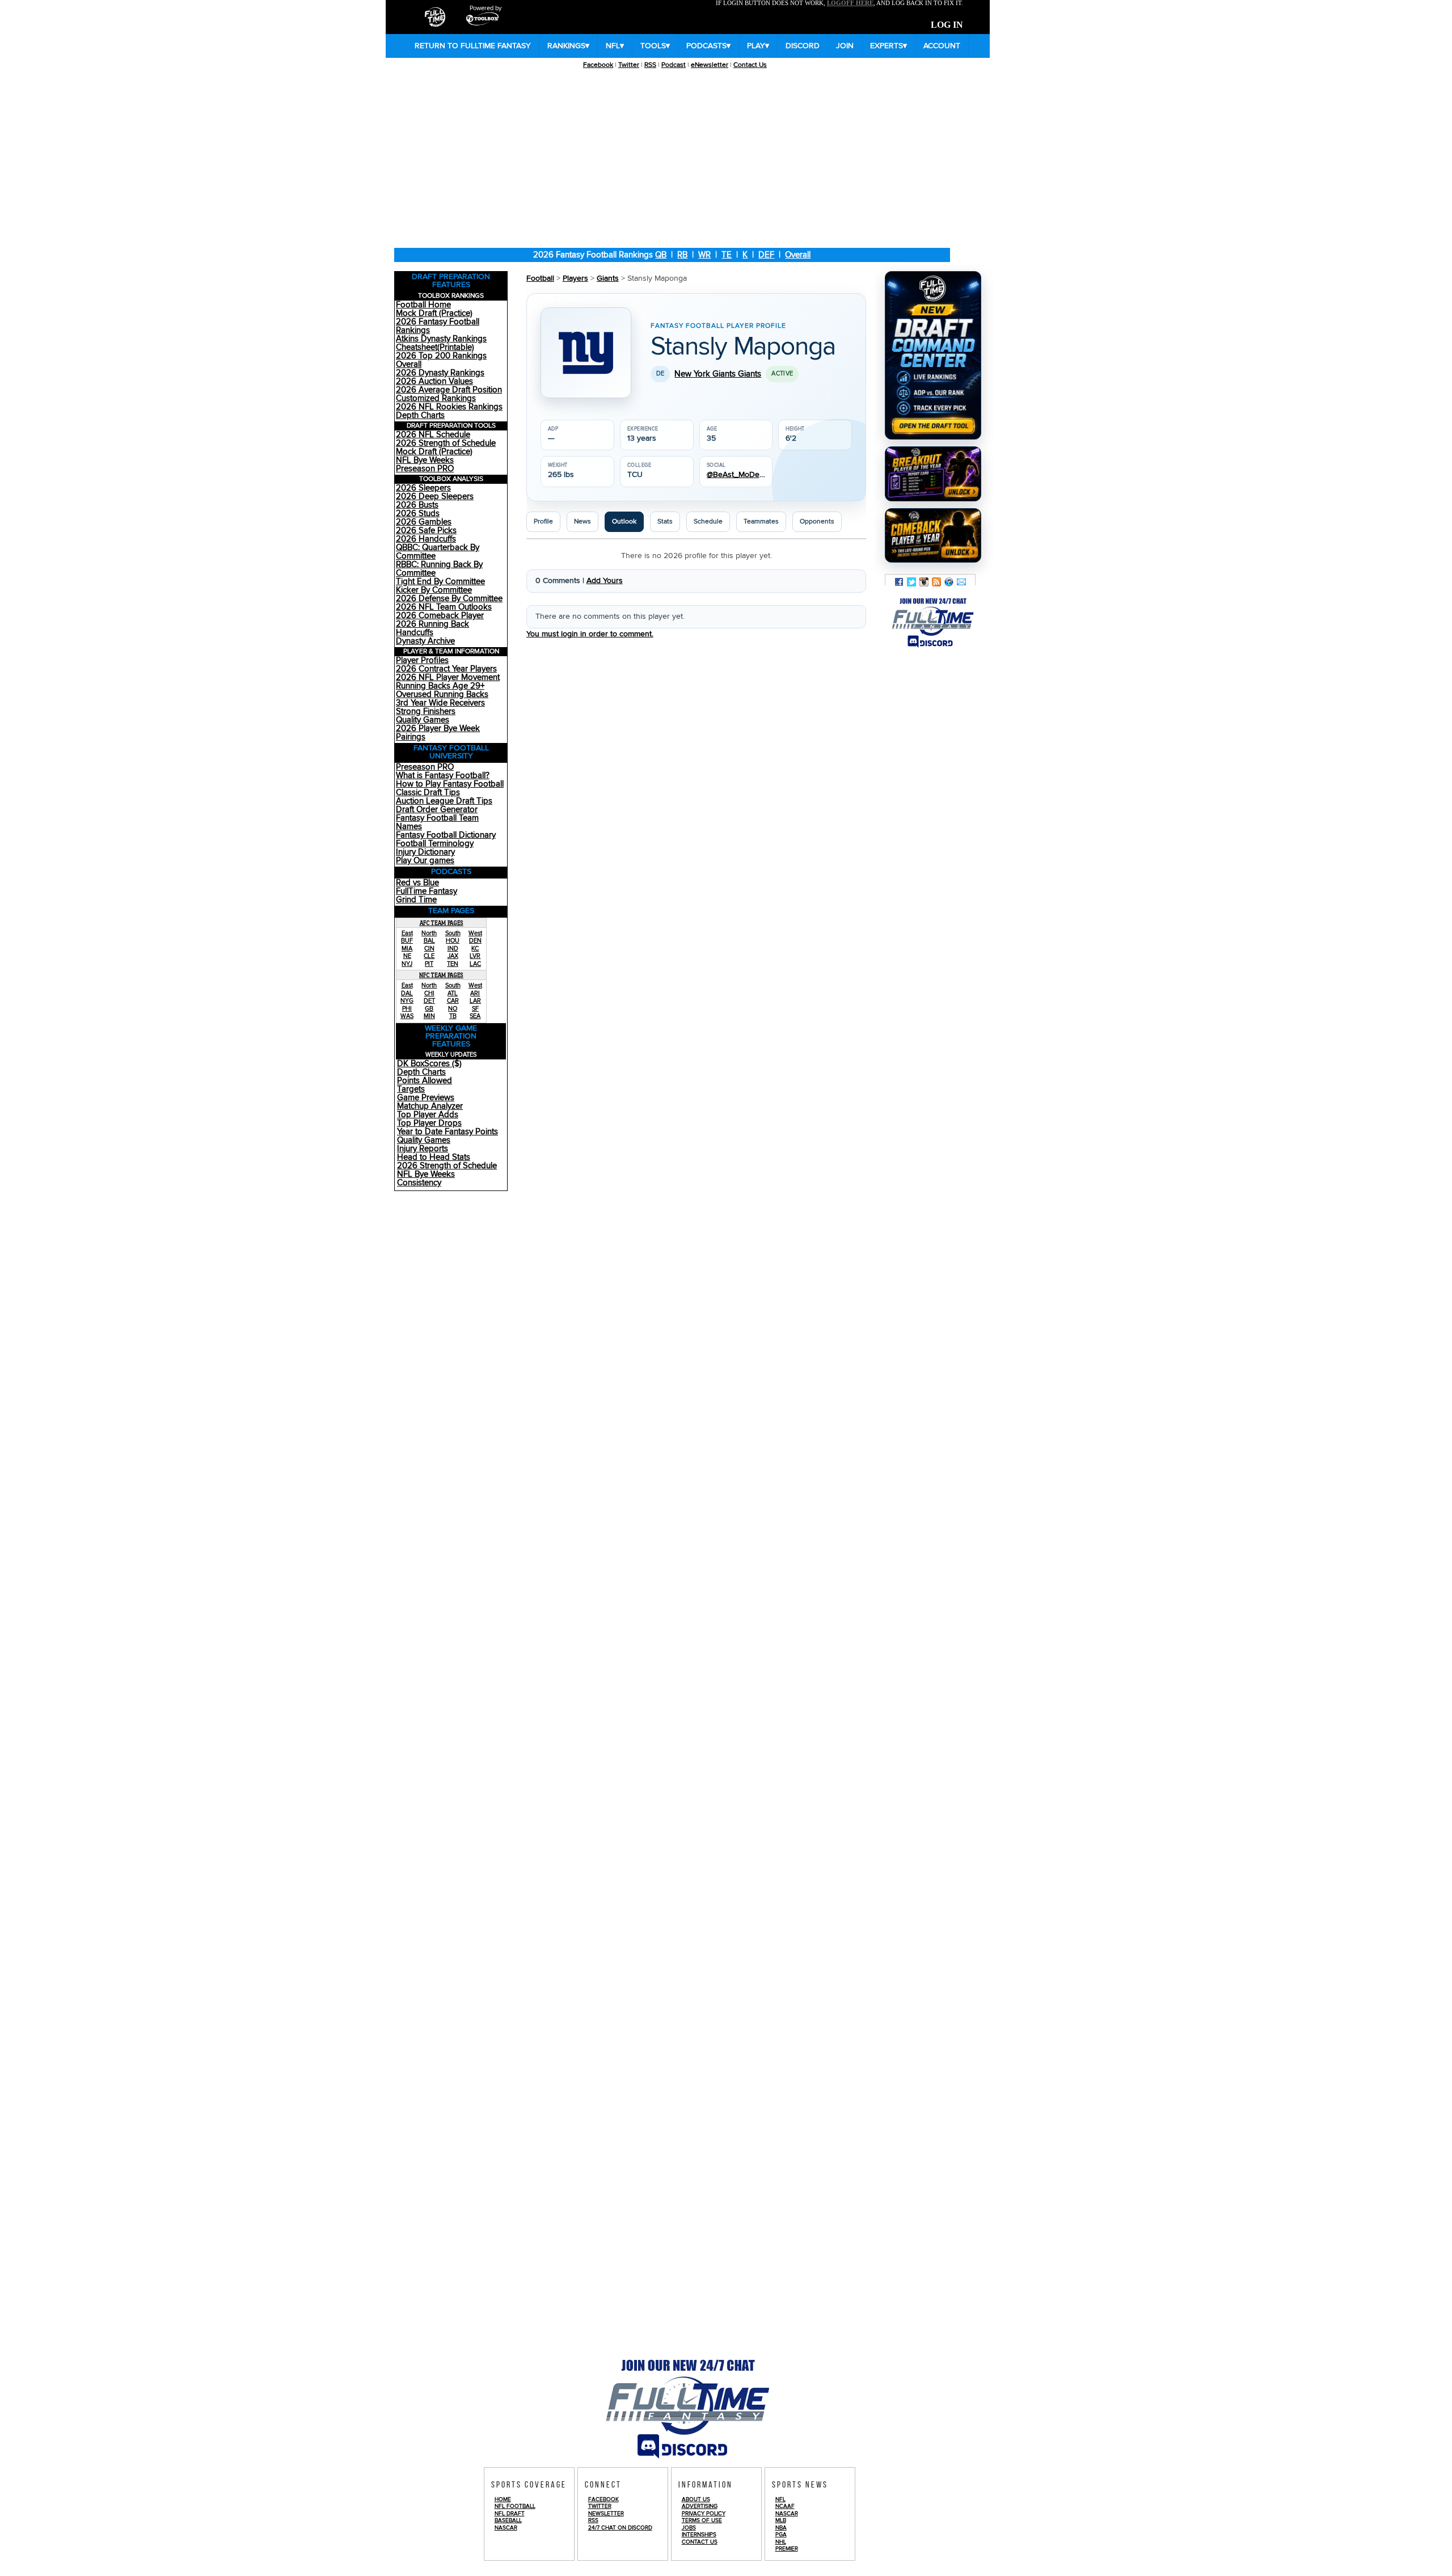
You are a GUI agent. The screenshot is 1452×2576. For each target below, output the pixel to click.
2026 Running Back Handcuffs (432, 628)
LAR (475, 1001)
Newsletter (606, 2514)
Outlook (624, 521)
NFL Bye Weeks (425, 460)
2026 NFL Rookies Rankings (449, 407)
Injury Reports (423, 1149)
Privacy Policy (704, 2514)
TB (453, 1016)
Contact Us (750, 65)
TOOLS (655, 46)
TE (727, 255)
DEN (475, 941)
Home (503, 2499)
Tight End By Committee (440, 582)
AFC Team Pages (442, 923)
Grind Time (416, 900)
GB (429, 1009)
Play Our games (425, 861)
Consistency (419, 1183)
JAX (453, 956)
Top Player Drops (429, 1123)
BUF (407, 941)
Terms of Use (702, 2520)
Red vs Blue (417, 883)
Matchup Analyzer (430, 1106)
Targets (411, 1089)
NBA (781, 2528)
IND (453, 949)
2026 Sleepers (423, 488)
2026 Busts (417, 505)
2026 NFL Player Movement (448, 677)
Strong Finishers (426, 711)
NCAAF (785, 2506)
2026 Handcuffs (426, 539)
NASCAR (506, 2528)
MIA (407, 949)
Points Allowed (425, 1081)
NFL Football (515, 2506)
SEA (475, 1016)
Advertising (700, 2506)
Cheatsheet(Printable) (435, 347)
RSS (650, 65)
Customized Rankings (436, 398)
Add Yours (605, 581)
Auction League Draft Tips (444, 801)
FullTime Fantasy (427, 891)
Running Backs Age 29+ (440, 686)
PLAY (758, 46)
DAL (407, 993)
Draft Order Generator (437, 810)
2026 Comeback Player (440, 616)
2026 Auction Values (434, 381)
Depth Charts (420, 415)
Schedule (708, 521)
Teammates (761, 521)
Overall (798, 255)
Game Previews (426, 1098)
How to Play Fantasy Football (450, 784)
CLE (429, 956)
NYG (407, 1001)
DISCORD (803, 46)
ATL (453, 993)
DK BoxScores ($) (429, 1064)
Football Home (423, 305)
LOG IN (947, 25)
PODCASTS (708, 46)
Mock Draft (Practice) (434, 313)
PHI (407, 1009)
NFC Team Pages (441, 975)
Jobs (689, 2528)
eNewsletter (710, 65)
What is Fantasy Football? (443, 776)
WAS (407, 1016)
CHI (429, 993)
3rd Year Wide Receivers (440, 703)
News (583, 521)
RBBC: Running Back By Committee (439, 569)
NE (407, 956)
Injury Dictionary (425, 852)
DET (429, 1001)
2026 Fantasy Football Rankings (438, 326)
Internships (699, 2535)
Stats (665, 521)
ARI (475, 993)
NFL (615, 46)
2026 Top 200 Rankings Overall (441, 360)
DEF (766, 255)
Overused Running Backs (442, 694)
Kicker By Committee (434, 590)
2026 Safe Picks (426, 531)
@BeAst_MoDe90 (736, 475)
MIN (429, 1016)
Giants (608, 278)
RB (682, 255)
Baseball (508, 2520)
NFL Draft (510, 2514)
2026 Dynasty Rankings (440, 373)
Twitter (629, 65)
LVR (475, 956)
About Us (696, 2499)
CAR (453, 1001)
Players (575, 278)
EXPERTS (888, 46)
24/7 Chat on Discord (620, 2528)
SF (475, 1009)
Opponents (817, 521)
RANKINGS (568, 46)
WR (704, 255)
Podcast (674, 65)
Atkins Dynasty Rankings (441, 339)
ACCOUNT (942, 46)
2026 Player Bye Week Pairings (438, 733)
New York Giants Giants (718, 374)
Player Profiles (422, 660)
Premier (787, 2549)
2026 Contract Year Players (446, 669)
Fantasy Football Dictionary (446, 835)
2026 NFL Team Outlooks (444, 607)
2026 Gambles (424, 522)
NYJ (407, 964)
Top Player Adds (428, 1115)
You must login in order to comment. (590, 634)
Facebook (598, 65)
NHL (781, 2542)
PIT (429, 964)
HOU (453, 941)
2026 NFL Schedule (433, 435)
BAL (429, 941)
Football (540, 278)
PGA (781, 2535)
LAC (475, 964)
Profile (543, 521)
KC (475, 949)
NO (453, 1009)
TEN (453, 964)
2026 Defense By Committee (449, 599)
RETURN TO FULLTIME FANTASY (473, 46)
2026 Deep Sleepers (435, 497)
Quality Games (423, 720)
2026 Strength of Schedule (446, 443)
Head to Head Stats (434, 1157)
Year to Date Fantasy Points (448, 1132)
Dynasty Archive (425, 641)
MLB (781, 2520)
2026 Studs (418, 514)
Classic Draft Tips (428, 793)
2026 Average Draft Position (449, 390)
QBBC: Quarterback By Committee (438, 552)
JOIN (845, 46)
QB (661, 255)
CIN (429, 949)
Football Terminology (435, 844)
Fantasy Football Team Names (437, 822)
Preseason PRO (425, 469)
